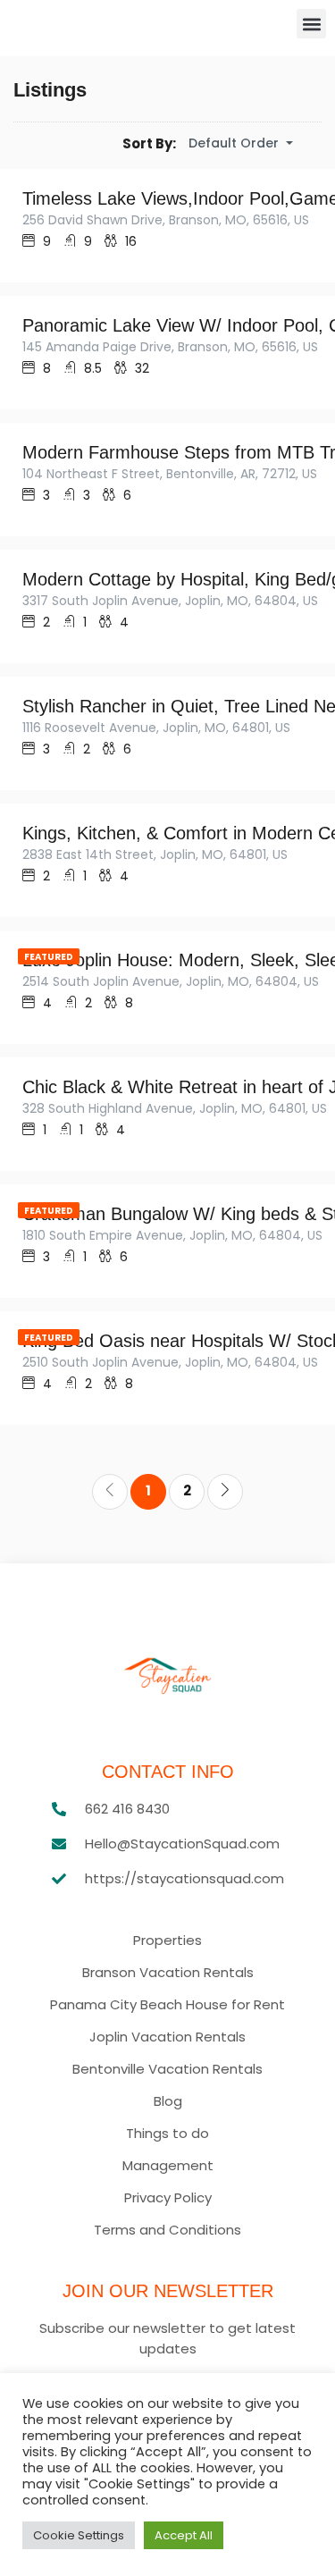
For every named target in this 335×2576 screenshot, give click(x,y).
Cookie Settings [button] (79, 2535)
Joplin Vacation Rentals (167, 2037)
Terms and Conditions (167, 2230)
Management (168, 2166)
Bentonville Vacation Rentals (167, 2069)
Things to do (167, 2134)
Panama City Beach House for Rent (167, 2005)
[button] (311, 24)
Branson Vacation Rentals (168, 1973)
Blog (168, 2101)
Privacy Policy (168, 2198)
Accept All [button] (184, 2535)
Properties (167, 1940)
